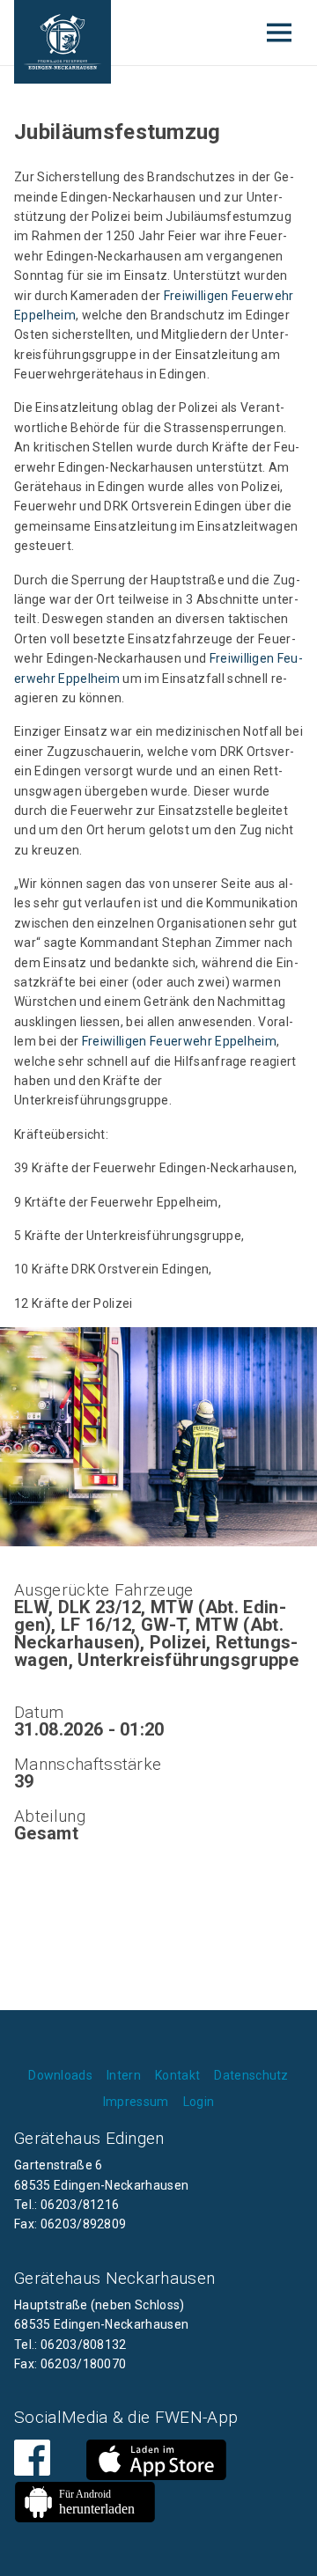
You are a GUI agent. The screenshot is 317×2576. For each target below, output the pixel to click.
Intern (124, 2075)
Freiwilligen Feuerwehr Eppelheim (179, 1041)
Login (199, 2102)
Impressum (136, 2102)
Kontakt (177, 2075)
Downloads (60, 2075)
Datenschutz (251, 2075)
